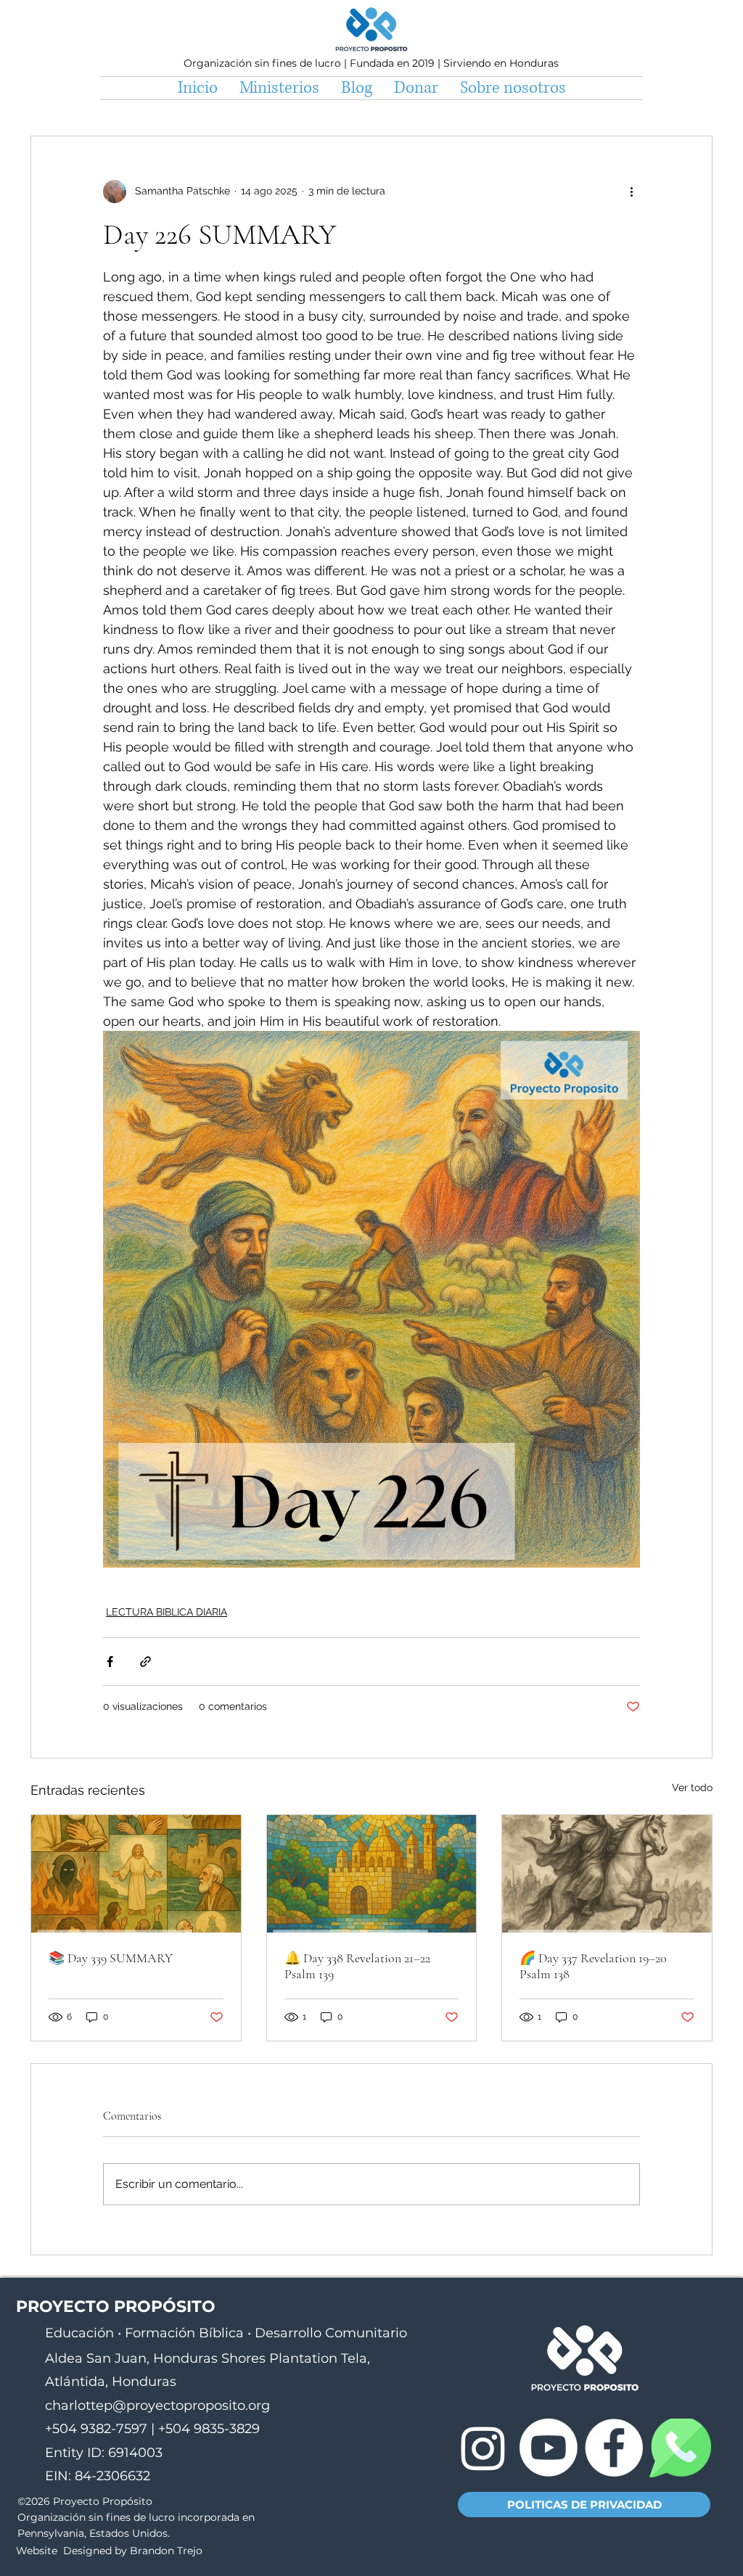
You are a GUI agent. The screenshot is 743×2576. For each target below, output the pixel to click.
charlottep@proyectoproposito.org (157, 2406)
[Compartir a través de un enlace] (145, 1662)
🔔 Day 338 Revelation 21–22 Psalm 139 (357, 1966)
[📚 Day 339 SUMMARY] (136, 1874)
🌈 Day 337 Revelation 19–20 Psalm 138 (593, 1966)
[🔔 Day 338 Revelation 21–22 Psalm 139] (372, 1874)
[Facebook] (614, 2448)
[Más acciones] (631, 192)
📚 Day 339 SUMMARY (111, 1958)
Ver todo (692, 1787)
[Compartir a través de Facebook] (110, 1662)
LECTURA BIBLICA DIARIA (167, 1612)
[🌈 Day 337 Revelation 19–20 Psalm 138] (607, 1874)
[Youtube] (549, 2448)
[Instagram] (483, 2448)
